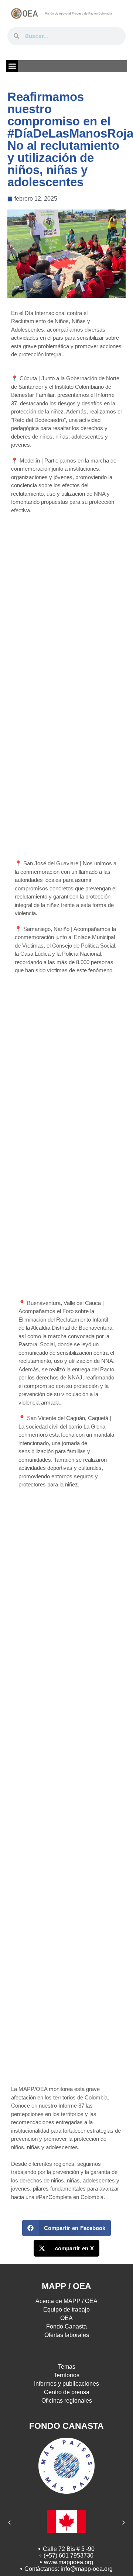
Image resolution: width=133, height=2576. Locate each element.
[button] (12, 66)
